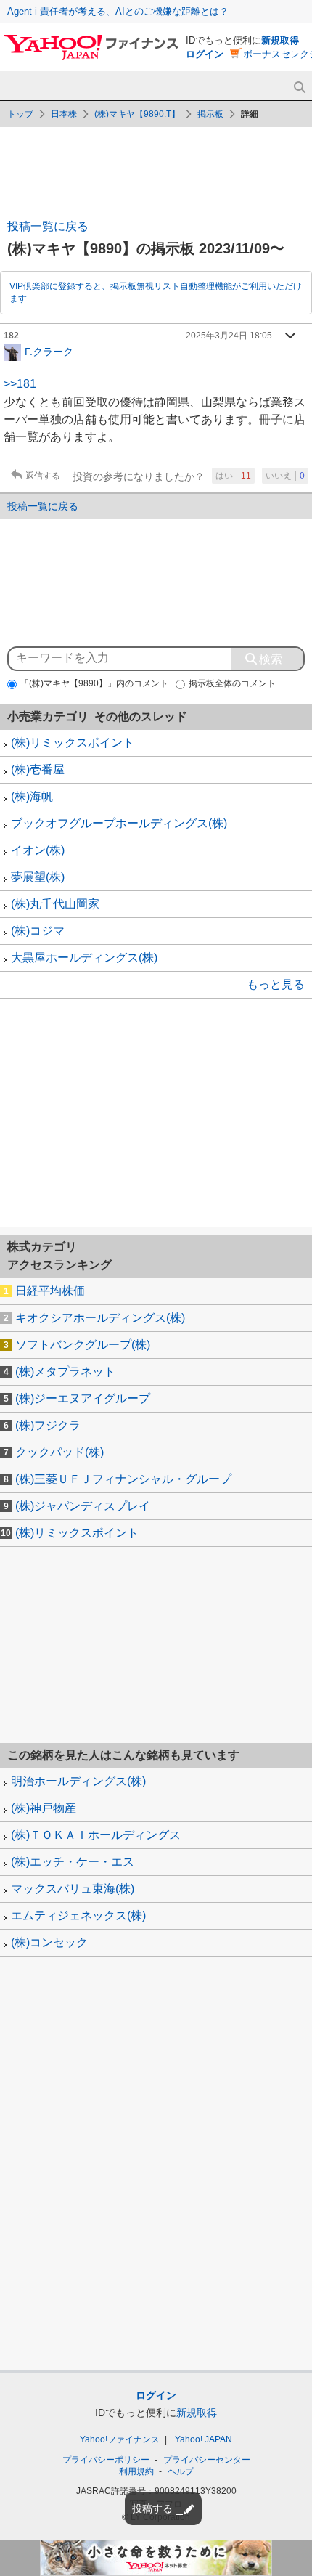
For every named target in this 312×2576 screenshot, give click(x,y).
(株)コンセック (49, 1942)
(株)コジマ (38, 931)
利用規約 (136, 2471)
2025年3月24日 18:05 (229, 336)
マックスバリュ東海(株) (73, 1889)
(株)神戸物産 (44, 1808)
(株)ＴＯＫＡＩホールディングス (96, 1835)
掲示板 (210, 114)
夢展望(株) (38, 877)
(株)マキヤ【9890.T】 (137, 114)
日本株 (64, 114)
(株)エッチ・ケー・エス (73, 1862)
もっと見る (276, 984)
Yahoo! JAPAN (204, 2439)
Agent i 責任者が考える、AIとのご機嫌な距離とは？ (118, 11)
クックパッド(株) (59, 1452)
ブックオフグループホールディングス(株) (119, 823)
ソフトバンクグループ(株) (83, 1345)
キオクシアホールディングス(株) (100, 1318)
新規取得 (280, 40)
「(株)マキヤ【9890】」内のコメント (94, 683)
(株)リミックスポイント (73, 743)
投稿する (152, 2508)
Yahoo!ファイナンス (120, 2439)
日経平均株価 (50, 1291)
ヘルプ (181, 2471)
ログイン (205, 54)
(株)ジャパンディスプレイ (83, 1506)
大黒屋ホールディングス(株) (84, 958)
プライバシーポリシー (106, 2460)
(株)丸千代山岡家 (55, 904)
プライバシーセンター (207, 2460)
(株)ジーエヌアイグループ (83, 1398)
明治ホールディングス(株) (78, 1781)
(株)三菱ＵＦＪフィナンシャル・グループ (123, 1479)
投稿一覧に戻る (48, 226)
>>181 (20, 384)
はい (233, 476)
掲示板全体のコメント (232, 683)
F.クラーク (49, 351)
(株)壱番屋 (38, 769)
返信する (43, 476)
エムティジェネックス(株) (78, 1915)
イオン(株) (38, 850)
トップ (20, 114)
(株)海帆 (32, 796)
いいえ (285, 476)
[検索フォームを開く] (299, 88)
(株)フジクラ (48, 1425)
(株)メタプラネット (65, 1372)
